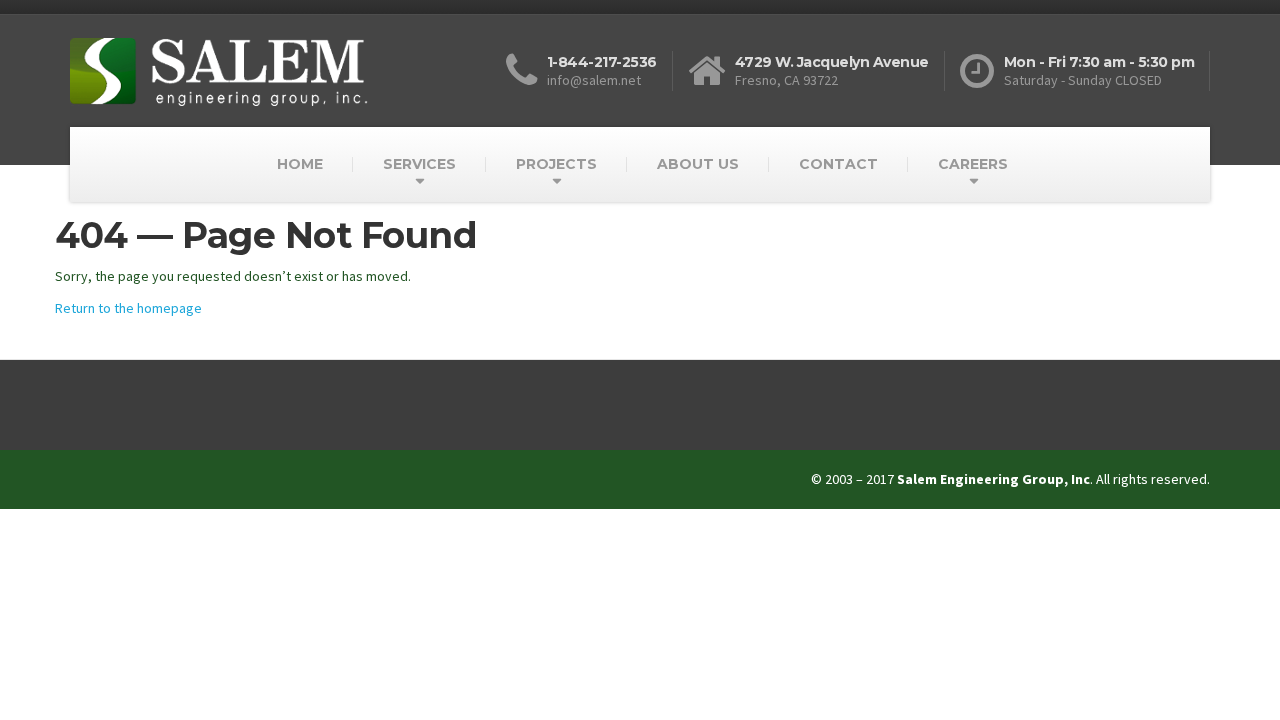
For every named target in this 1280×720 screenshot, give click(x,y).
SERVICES (419, 164)
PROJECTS (556, 164)
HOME (300, 164)
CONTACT (838, 164)
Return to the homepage (128, 308)
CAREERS (973, 164)
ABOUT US (698, 164)
